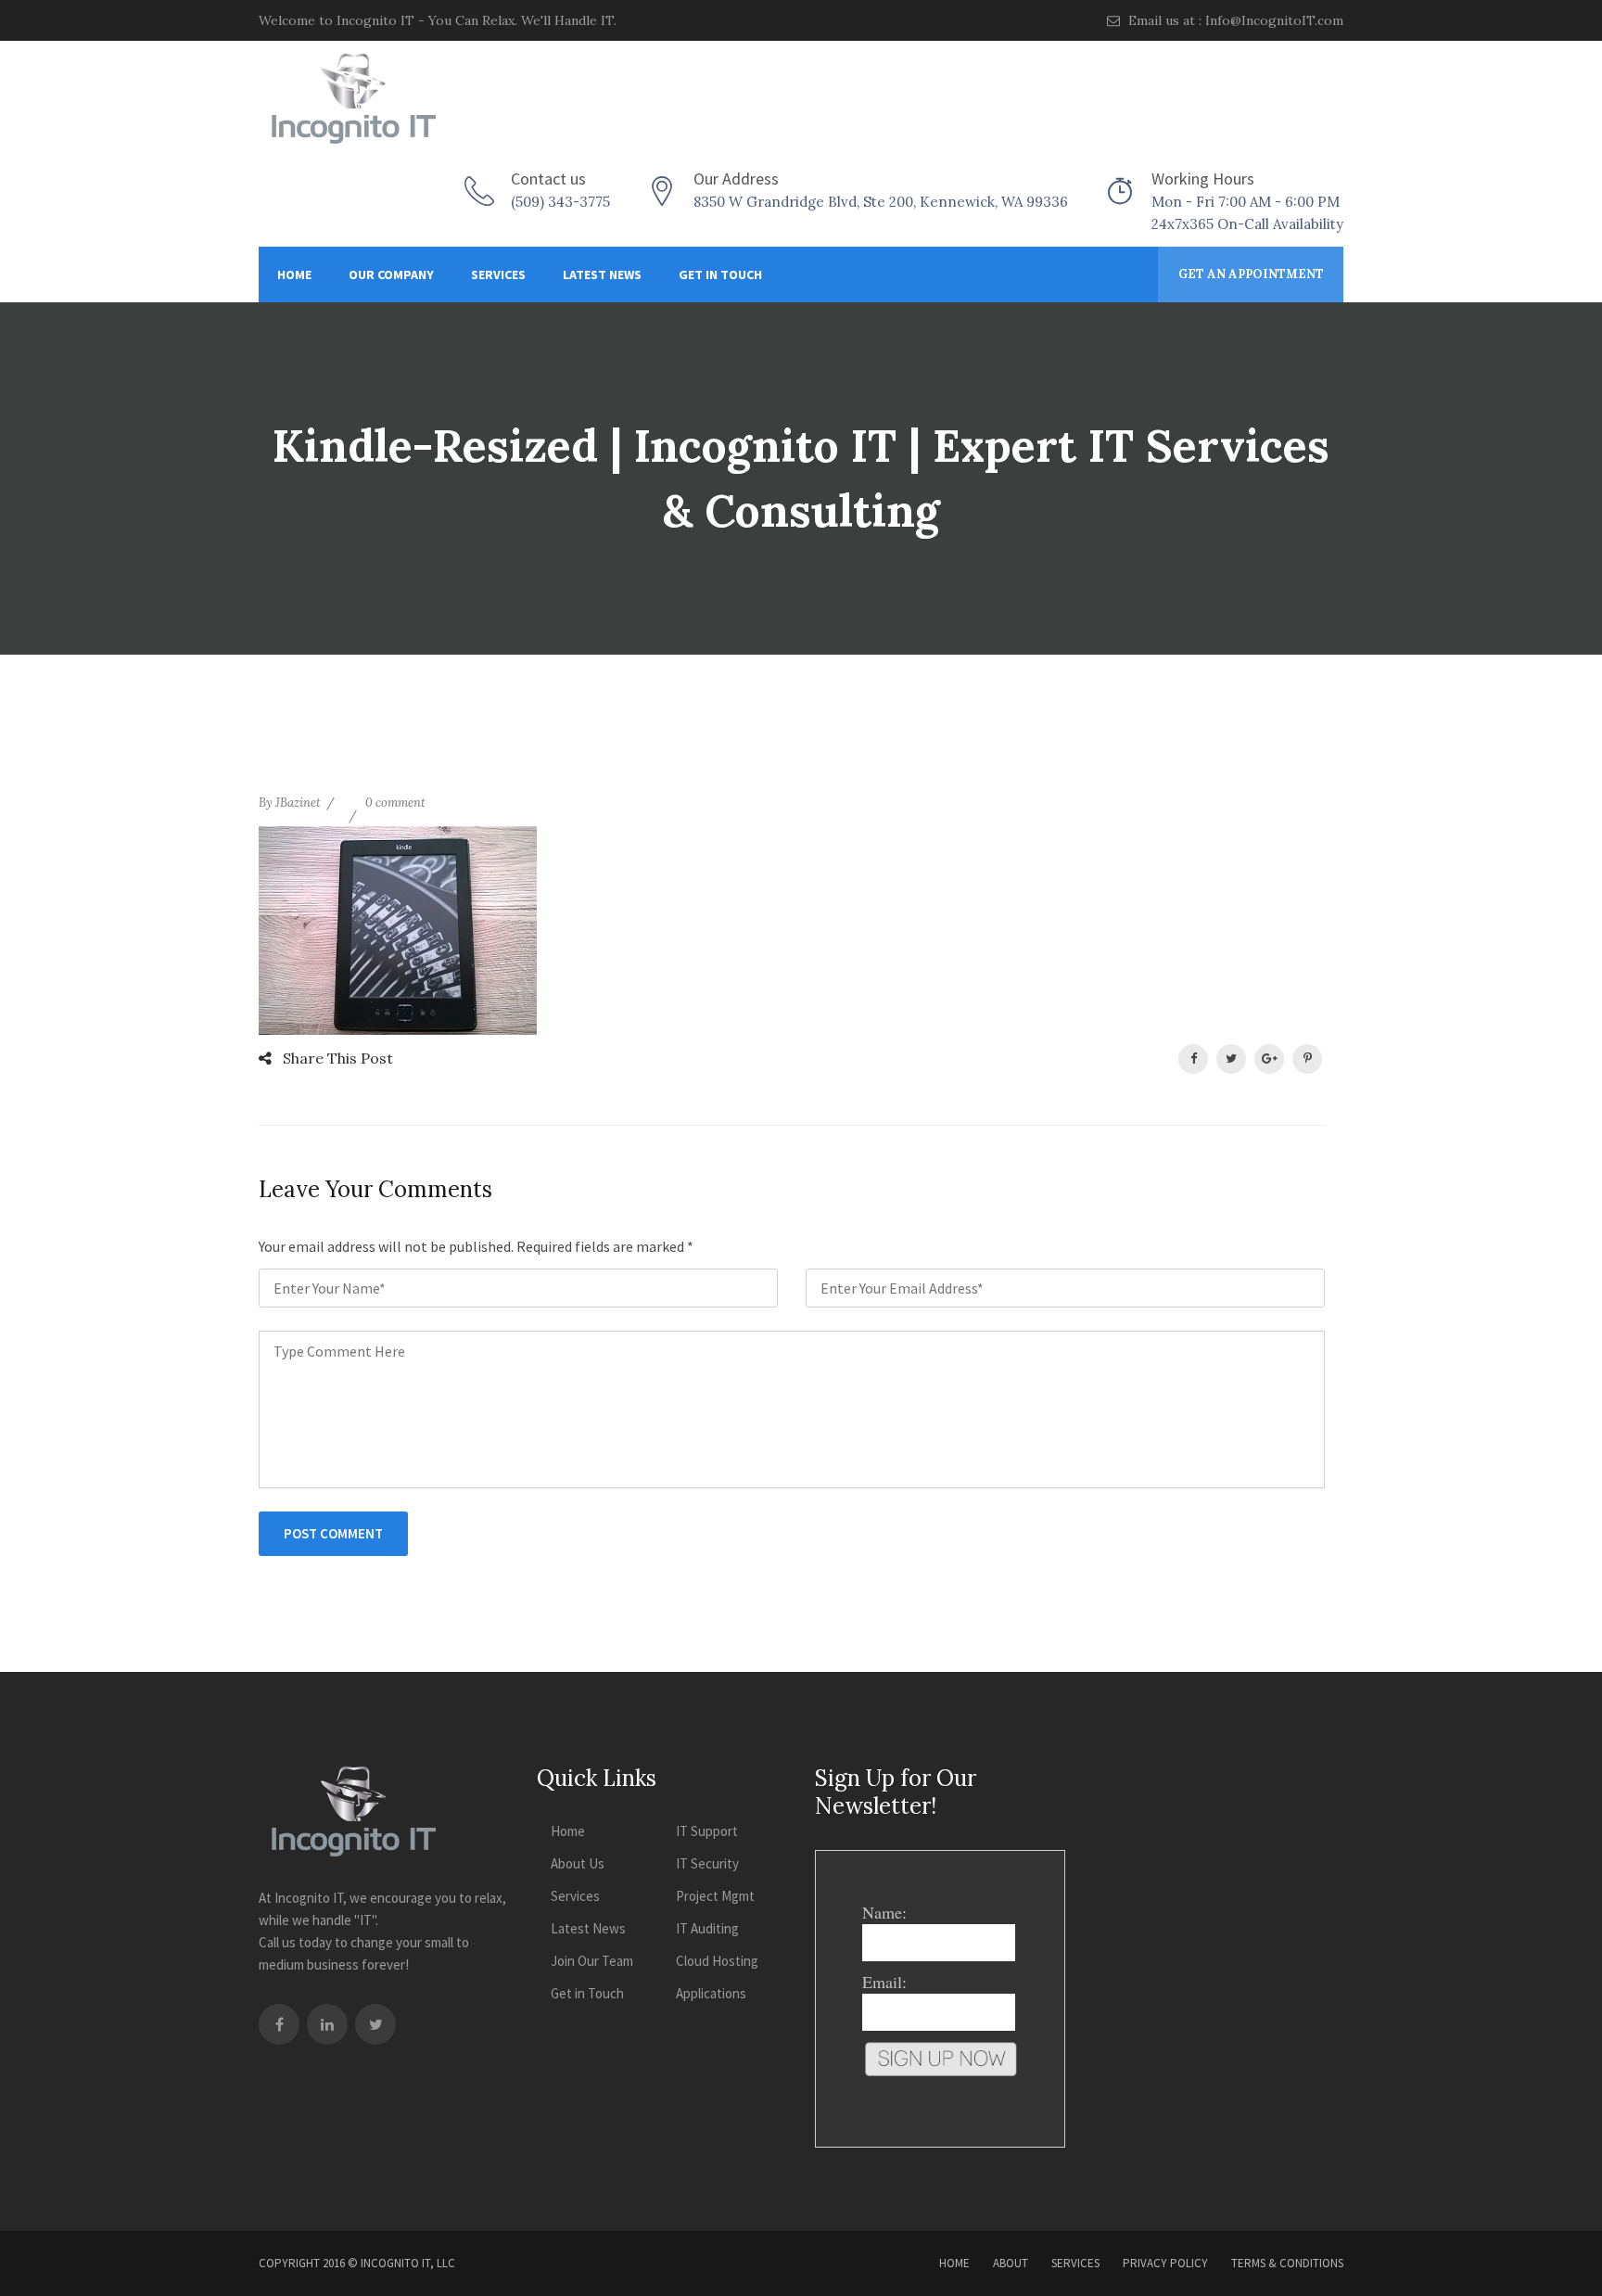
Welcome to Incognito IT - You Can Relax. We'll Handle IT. (438, 20)
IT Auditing (707, 1928)
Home (294, 274)
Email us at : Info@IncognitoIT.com (1234, 20)
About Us (578, 1863)
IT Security (707, 1863)
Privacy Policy (1165, 2263)
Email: (884, 1982)
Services (498, 274)
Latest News (602, 274)
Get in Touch (720, 274)
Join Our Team (592, 1961)
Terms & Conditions (1287, 2263)
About (1011, 2263)
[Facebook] (279, 2024)
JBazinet (298, 803)
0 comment (395, 803)
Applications (711, 1993)
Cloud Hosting (717, 1961)
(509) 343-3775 (560, 202)
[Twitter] (375, 2024)
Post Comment (333, 1533)
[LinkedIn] (327, 2024)
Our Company (391, 274)
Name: (884, 1912)
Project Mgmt (715, 1896)
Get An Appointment (1251, 274)
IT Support (707, 1831)
